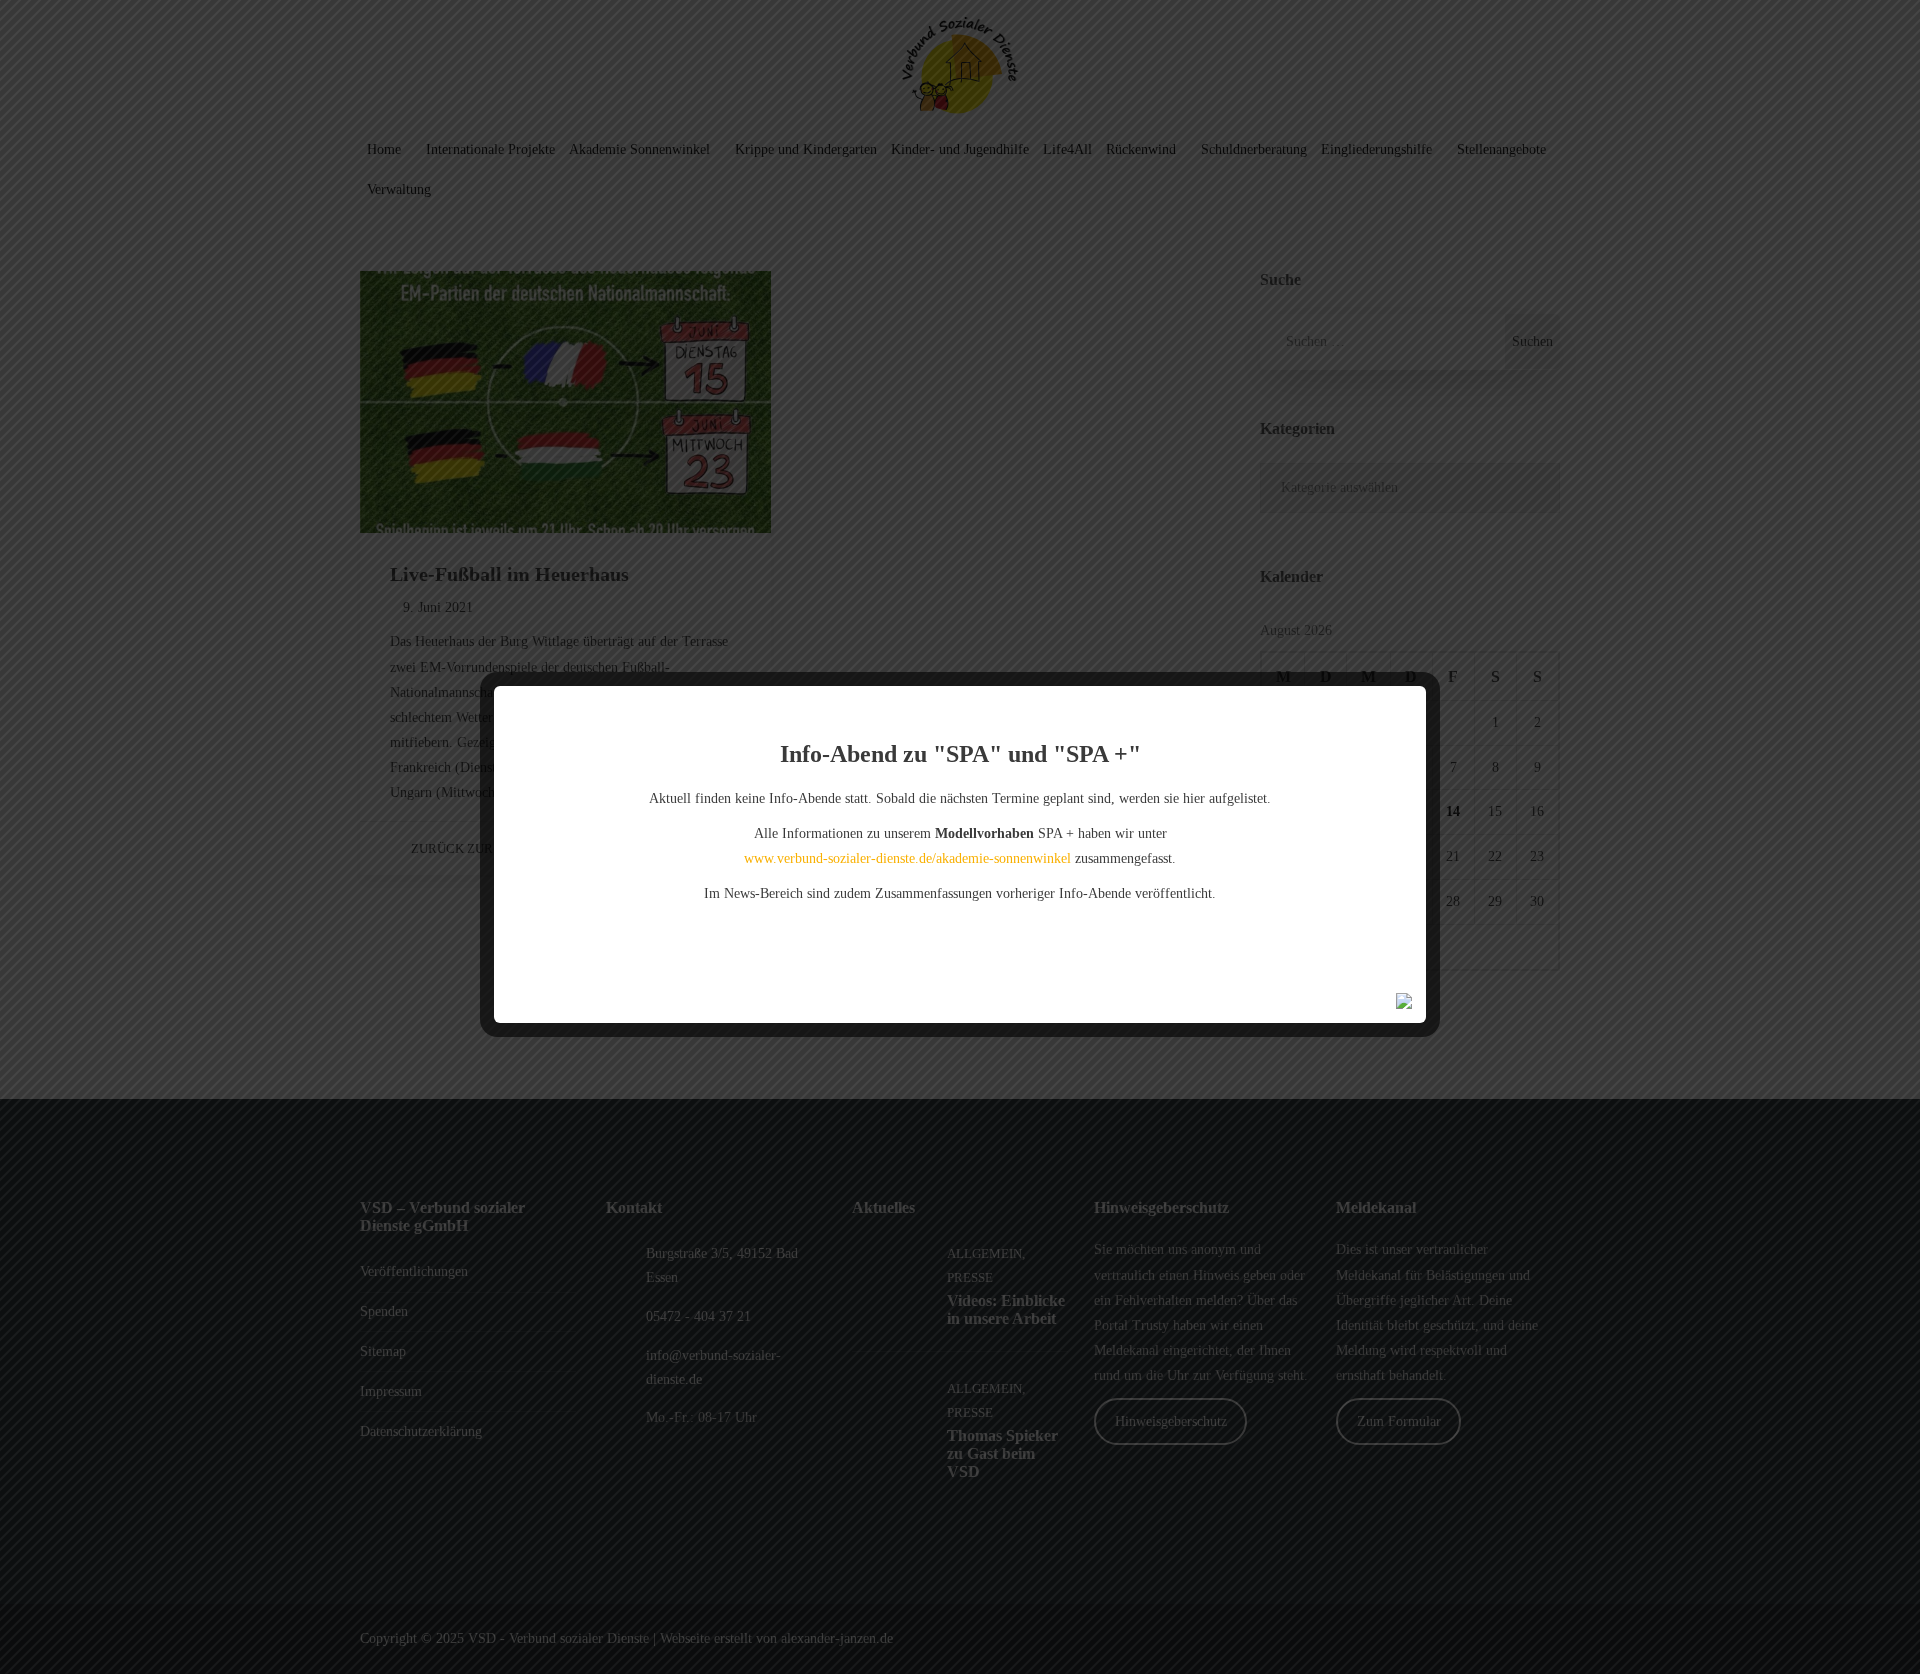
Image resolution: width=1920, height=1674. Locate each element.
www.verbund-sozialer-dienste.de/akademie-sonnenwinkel (907, 858)
